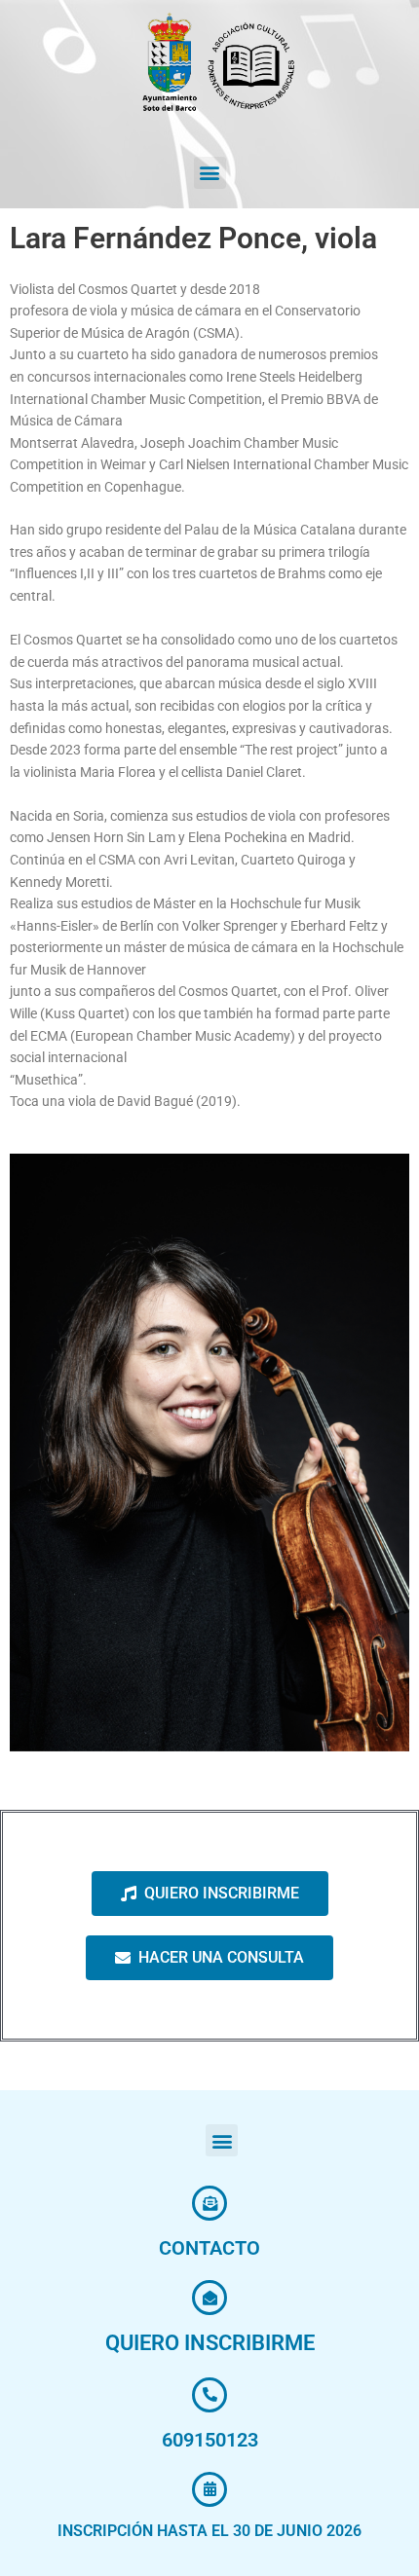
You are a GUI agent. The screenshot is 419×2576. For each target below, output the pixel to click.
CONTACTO (209, 2248)
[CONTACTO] (209, 2203)
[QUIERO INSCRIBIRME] (209, 2298)
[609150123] (209, 2395)
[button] (210, 173)
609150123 (210, 2440)
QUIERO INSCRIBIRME (210, 2343)
